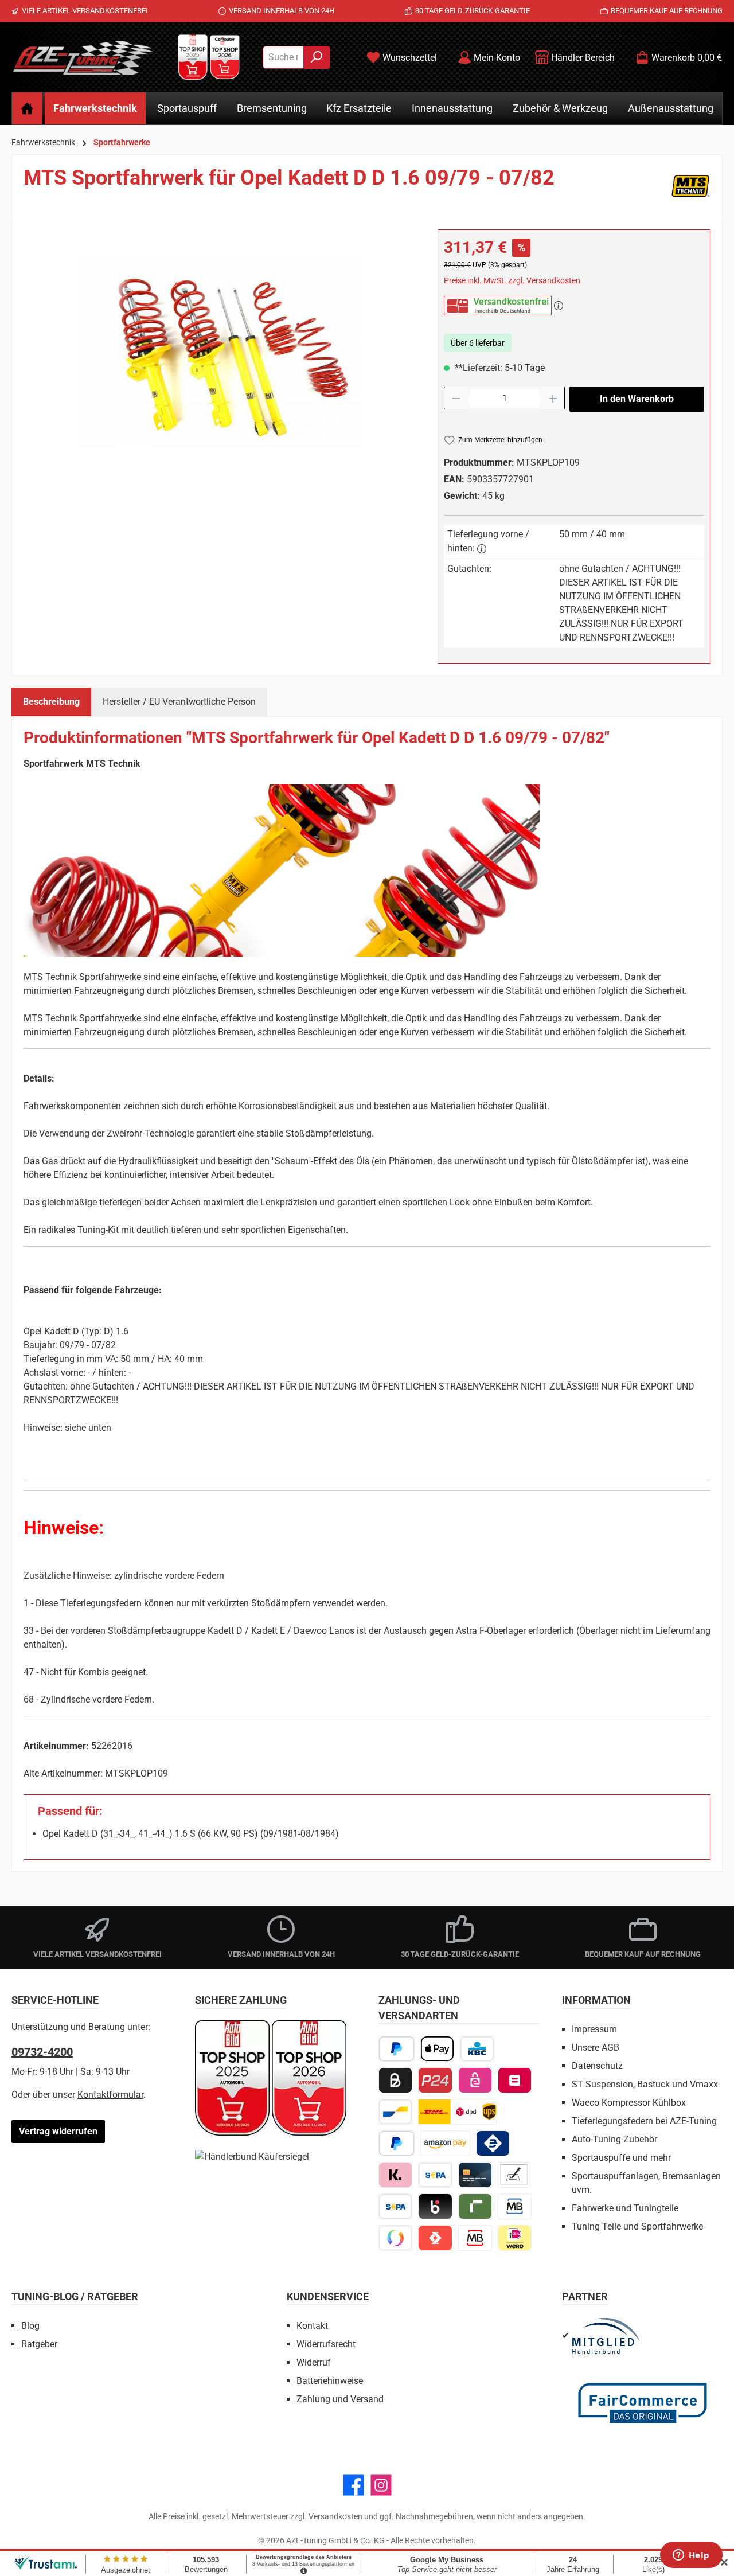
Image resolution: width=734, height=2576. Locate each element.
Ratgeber (39, 2344)
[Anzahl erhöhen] (553, 398)
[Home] (27, 108)
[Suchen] (317, 57)
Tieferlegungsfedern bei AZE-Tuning (644, 2121)
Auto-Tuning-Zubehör (614, 2139)
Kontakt (312, 2326)
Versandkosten (335, 2516)
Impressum (594, 2029)
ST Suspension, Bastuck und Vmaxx (645, 2084)
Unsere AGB (596, 2048)
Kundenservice (328, 2296)
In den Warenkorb (637, 399)
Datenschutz (597, 2066)
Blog (30, 2326)
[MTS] (690, 186)
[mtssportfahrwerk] (219, 352)
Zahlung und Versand (340, 2399)
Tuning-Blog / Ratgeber (75, 2296)
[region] (219, 353)
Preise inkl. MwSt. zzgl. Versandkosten (512, 280)
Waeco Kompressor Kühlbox (629, 2103)
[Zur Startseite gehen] (83, 57)
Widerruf (314, 2362)
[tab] (51, 702)
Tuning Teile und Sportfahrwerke (637, 2226)
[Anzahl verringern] (456, 398)
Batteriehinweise (330, 2381)
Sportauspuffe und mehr (621, 2158)
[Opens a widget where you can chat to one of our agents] (691, 2556)
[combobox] (283, 57)
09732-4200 (42, 2052)
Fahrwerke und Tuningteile (625, 2208)
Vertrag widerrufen (58, 2131)
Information (596, 2000)
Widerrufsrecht (326, 2344)
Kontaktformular (110, 2095)
